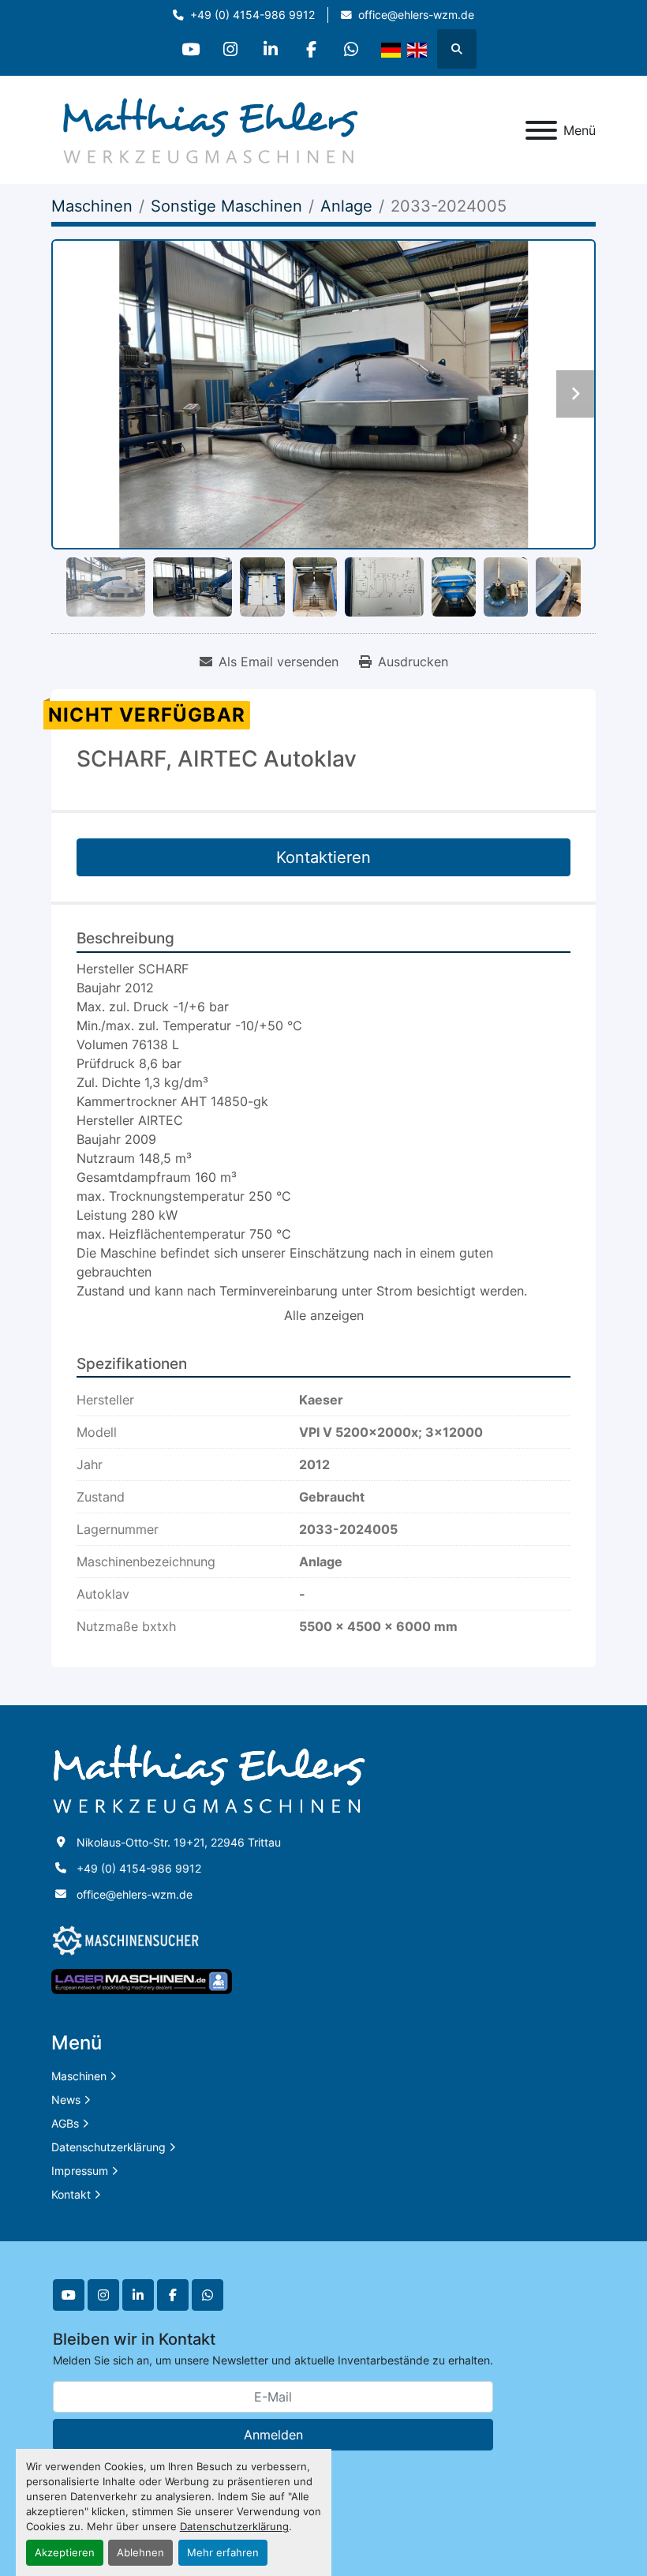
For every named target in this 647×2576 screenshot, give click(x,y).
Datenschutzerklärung (234, 2527)
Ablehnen (140, 2553)
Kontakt (71, 2194)
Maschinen (79, 2076)
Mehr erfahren (223, 2553)
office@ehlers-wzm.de (416, 15)
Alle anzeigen (324, 1315)
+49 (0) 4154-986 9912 (252, 15)
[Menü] (541, 130)
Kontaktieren (323, 857)
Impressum (80, 2171)
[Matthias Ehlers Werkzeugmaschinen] (209, 1778)
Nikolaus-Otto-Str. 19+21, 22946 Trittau (179, 1842)
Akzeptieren (65, 2553)
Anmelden (273, 2435)
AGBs (65, 2123)
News (66, 2100)
